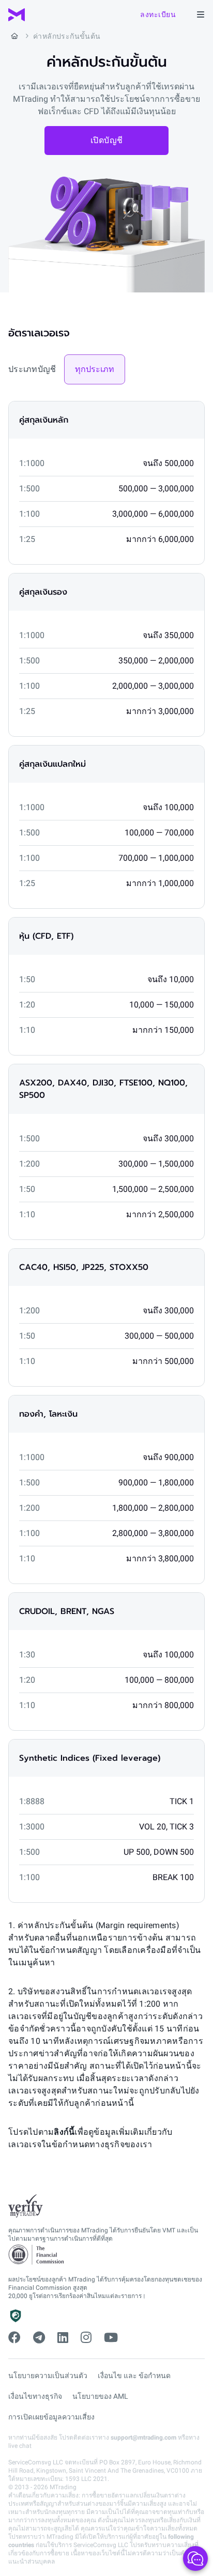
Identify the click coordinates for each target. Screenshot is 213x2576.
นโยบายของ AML (100, 2396)
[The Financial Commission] (37, 2255)
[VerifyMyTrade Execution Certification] (26, 2206)
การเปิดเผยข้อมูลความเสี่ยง (51, 2417)
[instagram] (86, 2338)
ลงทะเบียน (158, 14)
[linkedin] (63, 2338)
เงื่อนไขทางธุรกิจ (35, 2396)
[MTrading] (17, 15)
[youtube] (111, 2338)
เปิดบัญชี (107, 140)
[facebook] (14, 2338)
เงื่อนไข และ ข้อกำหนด (134, 2376)
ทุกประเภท (95, 369)
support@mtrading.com (143, 2438)
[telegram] (39, 2338)
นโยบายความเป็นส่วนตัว (48, 2376)
